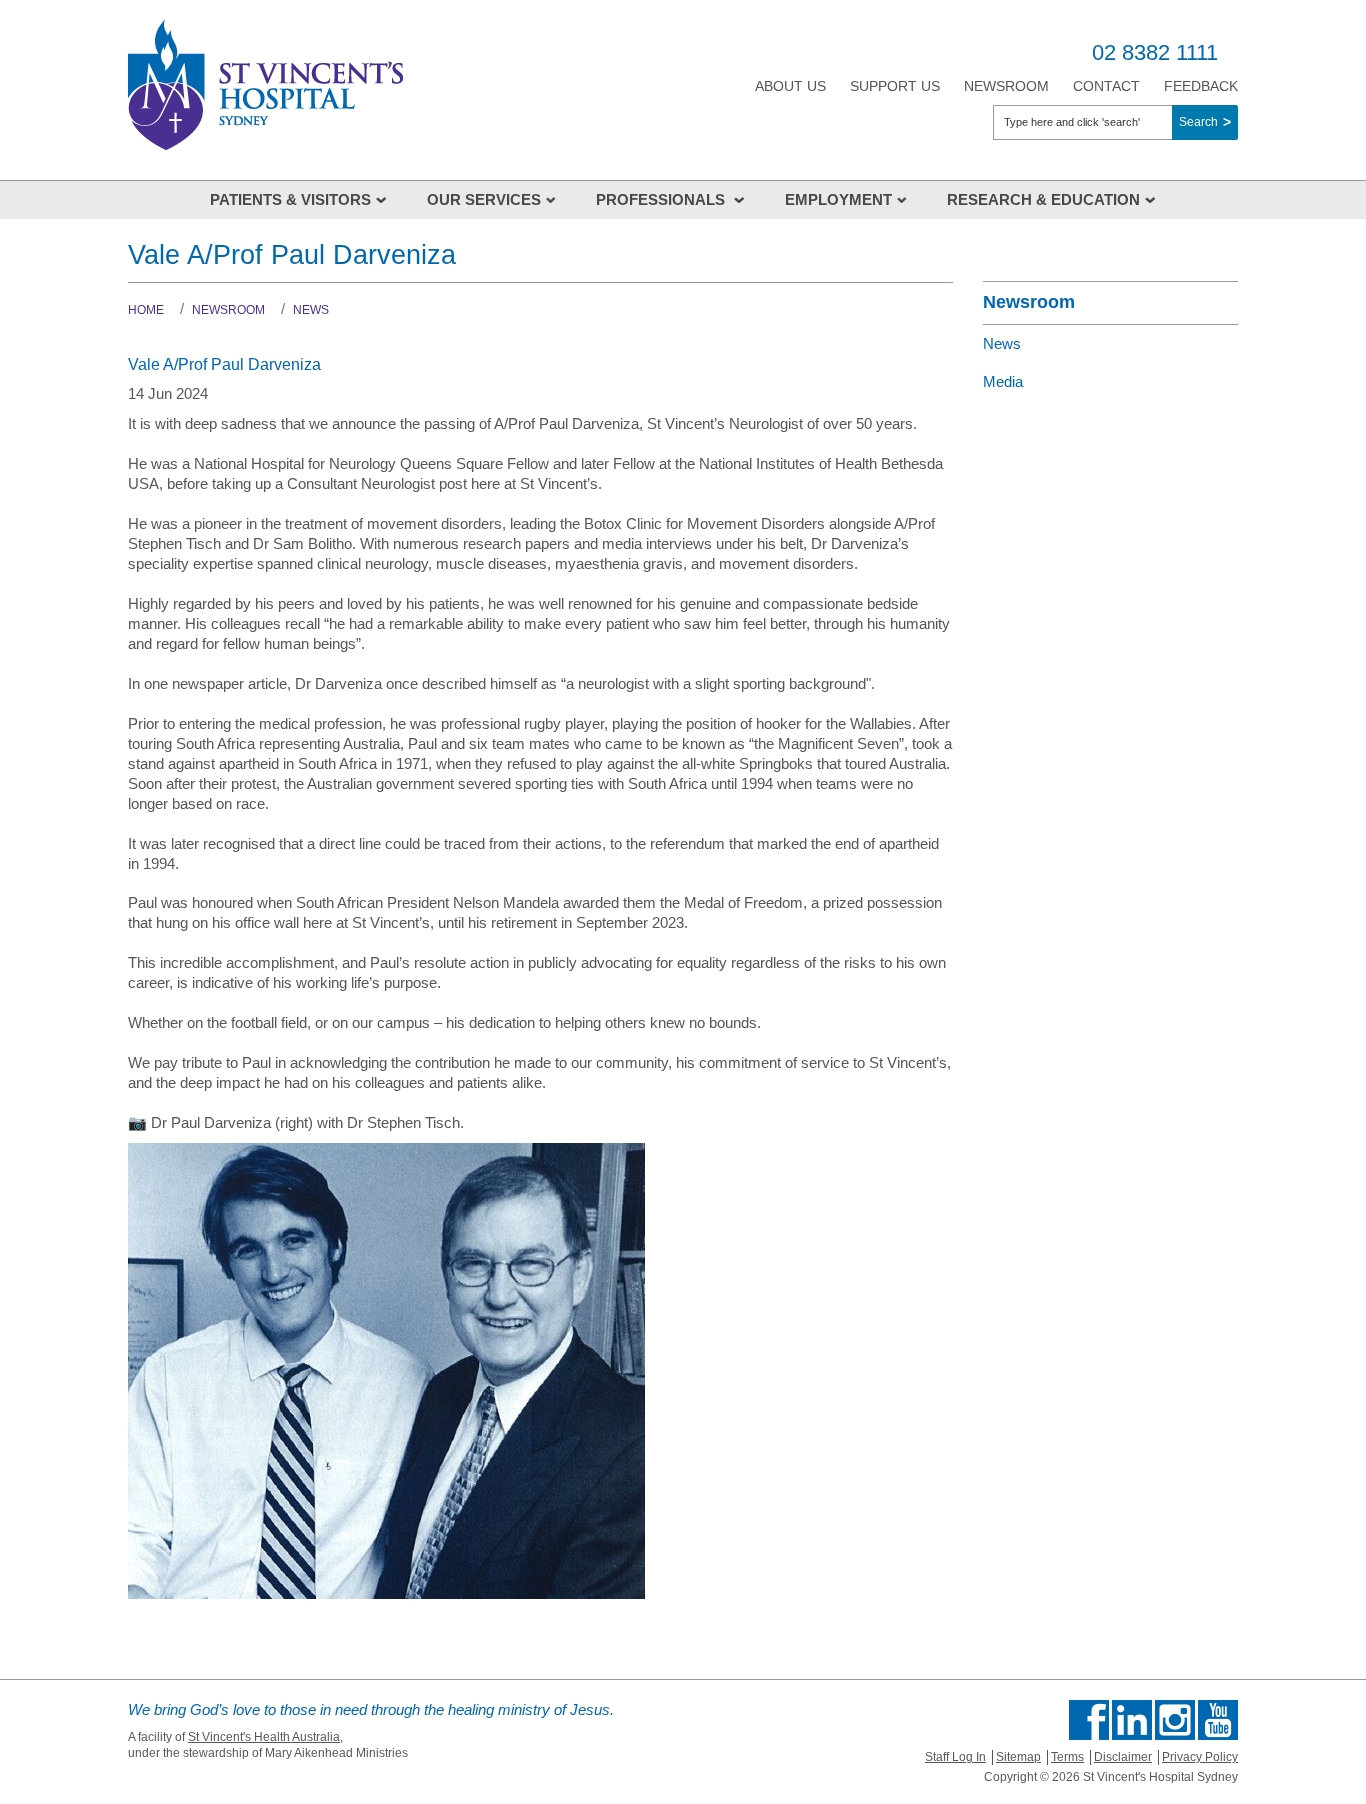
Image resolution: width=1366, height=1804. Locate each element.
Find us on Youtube (1218, 1720)
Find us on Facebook (1089, 1720)
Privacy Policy (1200, 1757)
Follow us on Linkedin (1132, 1720)
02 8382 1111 (1155, 52)
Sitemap (1018, 1757)
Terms (1067, 1757)
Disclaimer (1123, 1757)
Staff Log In (955, 1757)
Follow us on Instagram (1175, 1720)
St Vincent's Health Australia (264, 1737)
